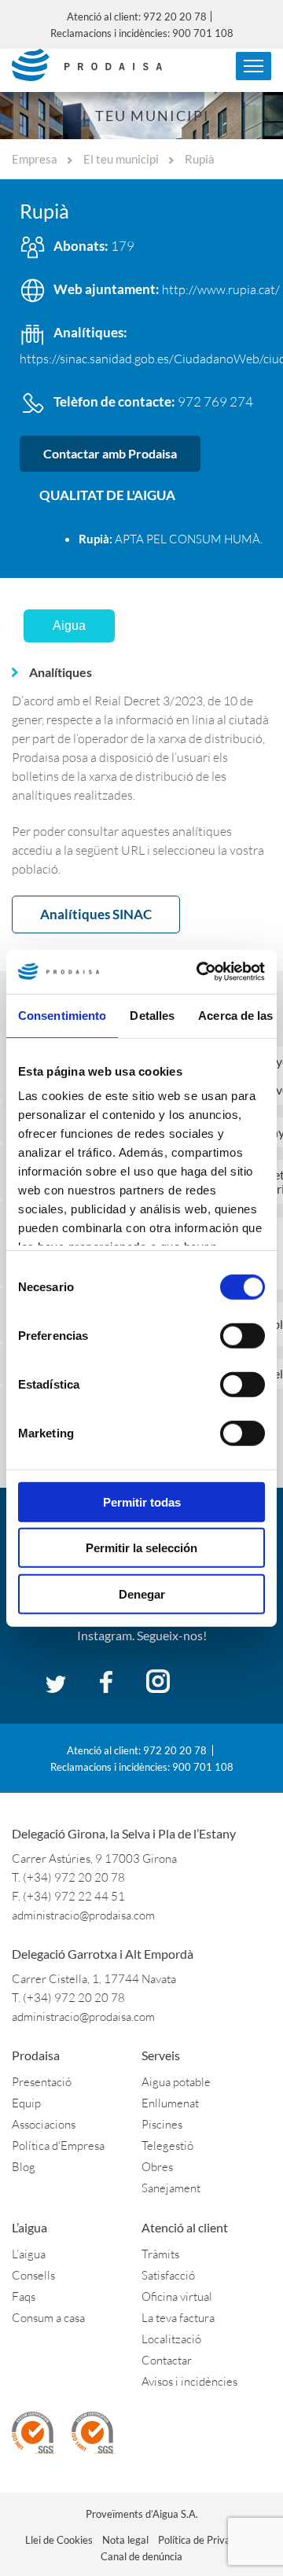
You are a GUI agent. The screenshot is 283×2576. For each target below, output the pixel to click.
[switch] (243, 1335)
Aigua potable (176, 2082)
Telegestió (167, 2145)
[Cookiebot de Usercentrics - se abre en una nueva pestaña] (200, 972)
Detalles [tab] (152, 1015)
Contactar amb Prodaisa (110, 453)
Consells (33, 2275)
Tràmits (160, 2254)
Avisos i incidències (189, 2381)
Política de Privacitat (204, 2540)
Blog (24, 2167)
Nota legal (125, 2540)
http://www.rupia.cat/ (221, 289)
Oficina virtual (177, 2296)
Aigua (69, 626)
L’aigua (29, 2254)
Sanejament (171, 2188)
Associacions (44, 2124)
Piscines (162, 2124)
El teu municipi (121, 159)
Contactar (167, 2360)
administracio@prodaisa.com (83, 1915)
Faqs (24, 2296)
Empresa (35, 159)
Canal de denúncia (141, 2556)
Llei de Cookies (59, 2540)
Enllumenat (170, 2103)
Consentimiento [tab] (62, 1015)
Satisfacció (168, 2275)
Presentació (42, 2082)
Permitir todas (142, 1501)
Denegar (142, 1593)
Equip (26, 2103)
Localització (171, 2339)
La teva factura (178, 2318)
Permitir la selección (141, 1548)
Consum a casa (48, 2318)
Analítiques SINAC (96, 914)
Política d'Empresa (58, 2145)
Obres (157, 2167)
